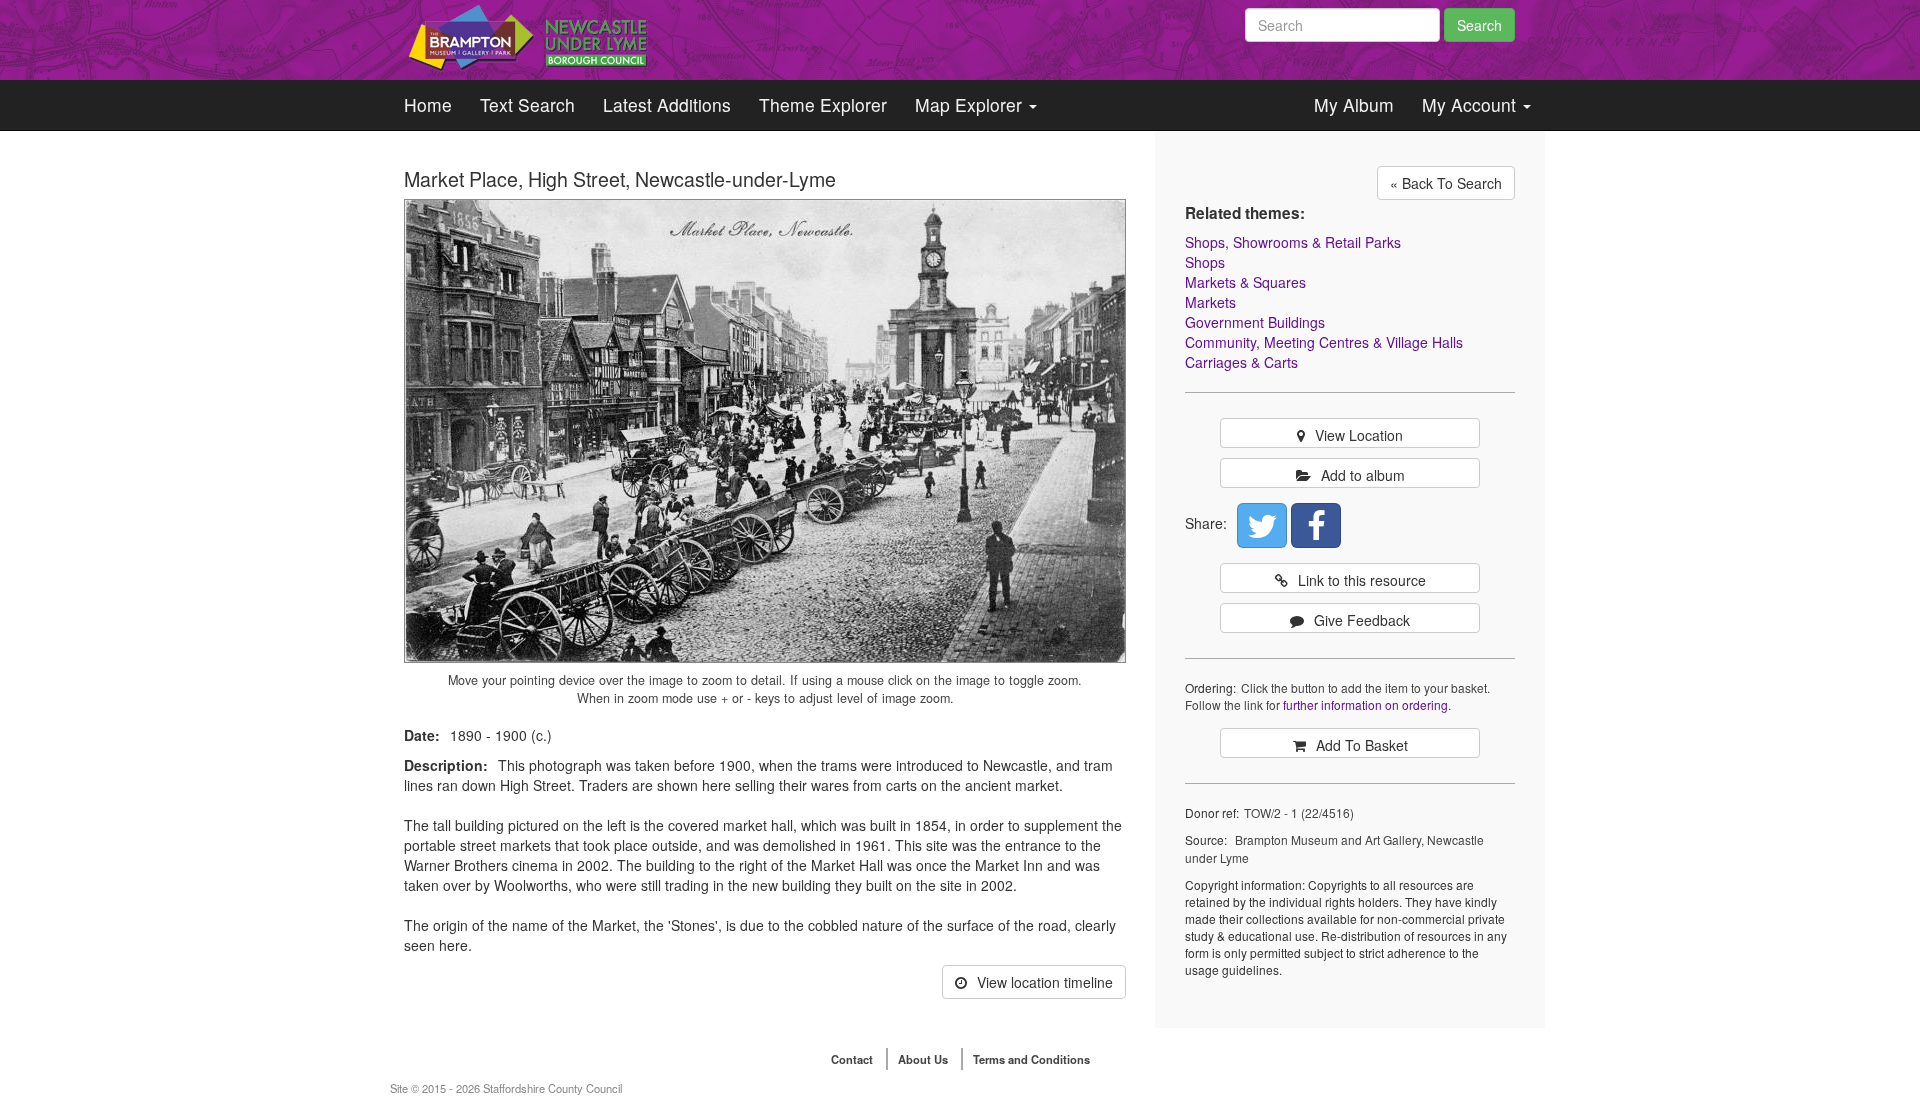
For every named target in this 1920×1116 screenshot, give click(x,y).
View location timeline (1045, 982)
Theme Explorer (823, 104)
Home (428, 104)
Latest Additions (667, 104)
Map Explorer (971, 104)
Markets (1210, 302)
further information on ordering (1365, 704)
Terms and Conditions (1031, 1059)
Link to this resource (1362, 580)
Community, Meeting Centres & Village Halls (1324, 342)
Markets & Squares (1245, 282)
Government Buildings (1255, 322)
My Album (1354, 104)
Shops (1205, 262)
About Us (923, 1059)
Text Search (527, 104)
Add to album (1363, 475)
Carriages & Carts (1241, 362)
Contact (852, 1059)
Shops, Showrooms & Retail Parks (1293, 242)
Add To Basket (1362, 745)
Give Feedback (1362, 620)
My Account (1471, 104)
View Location (1359, 435)
